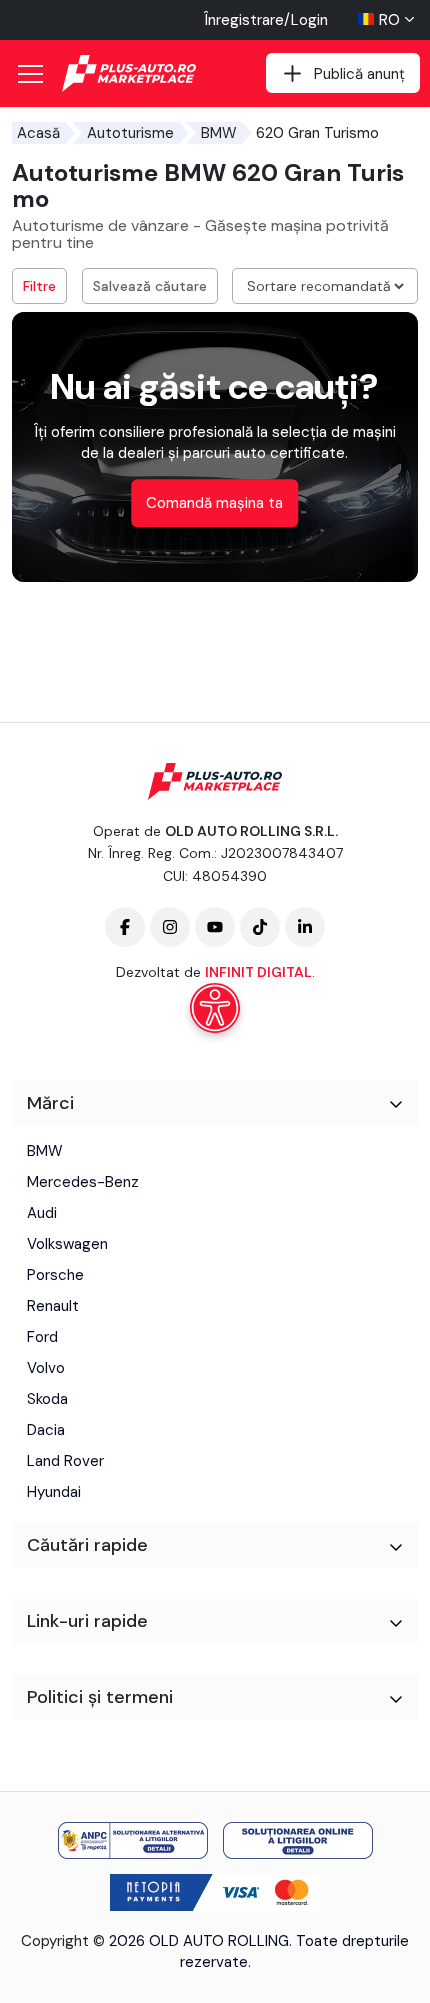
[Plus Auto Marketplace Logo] (129, 73)
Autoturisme (130, 133)
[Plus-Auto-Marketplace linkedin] (305, 927)
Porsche (55, 1275)
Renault (53, 1306)
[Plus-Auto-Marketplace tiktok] (260, 927)
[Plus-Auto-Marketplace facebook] (125, 927)
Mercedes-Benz (83, 1182)
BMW (219, 133)
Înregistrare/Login (266, 20)
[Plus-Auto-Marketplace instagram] (170, 927)
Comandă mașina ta (214, 503)
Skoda (47, 1399)
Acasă (38, 133)
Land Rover (65, 1461)
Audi (42, 1213)
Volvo (46, 1368)
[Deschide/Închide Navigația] (30, 74)
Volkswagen (67, 1244)
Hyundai (54, 1492)
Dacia (46, 1430)
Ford (42, 1337)
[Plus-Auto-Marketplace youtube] (215, 927)
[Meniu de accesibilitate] (215, 1008)
